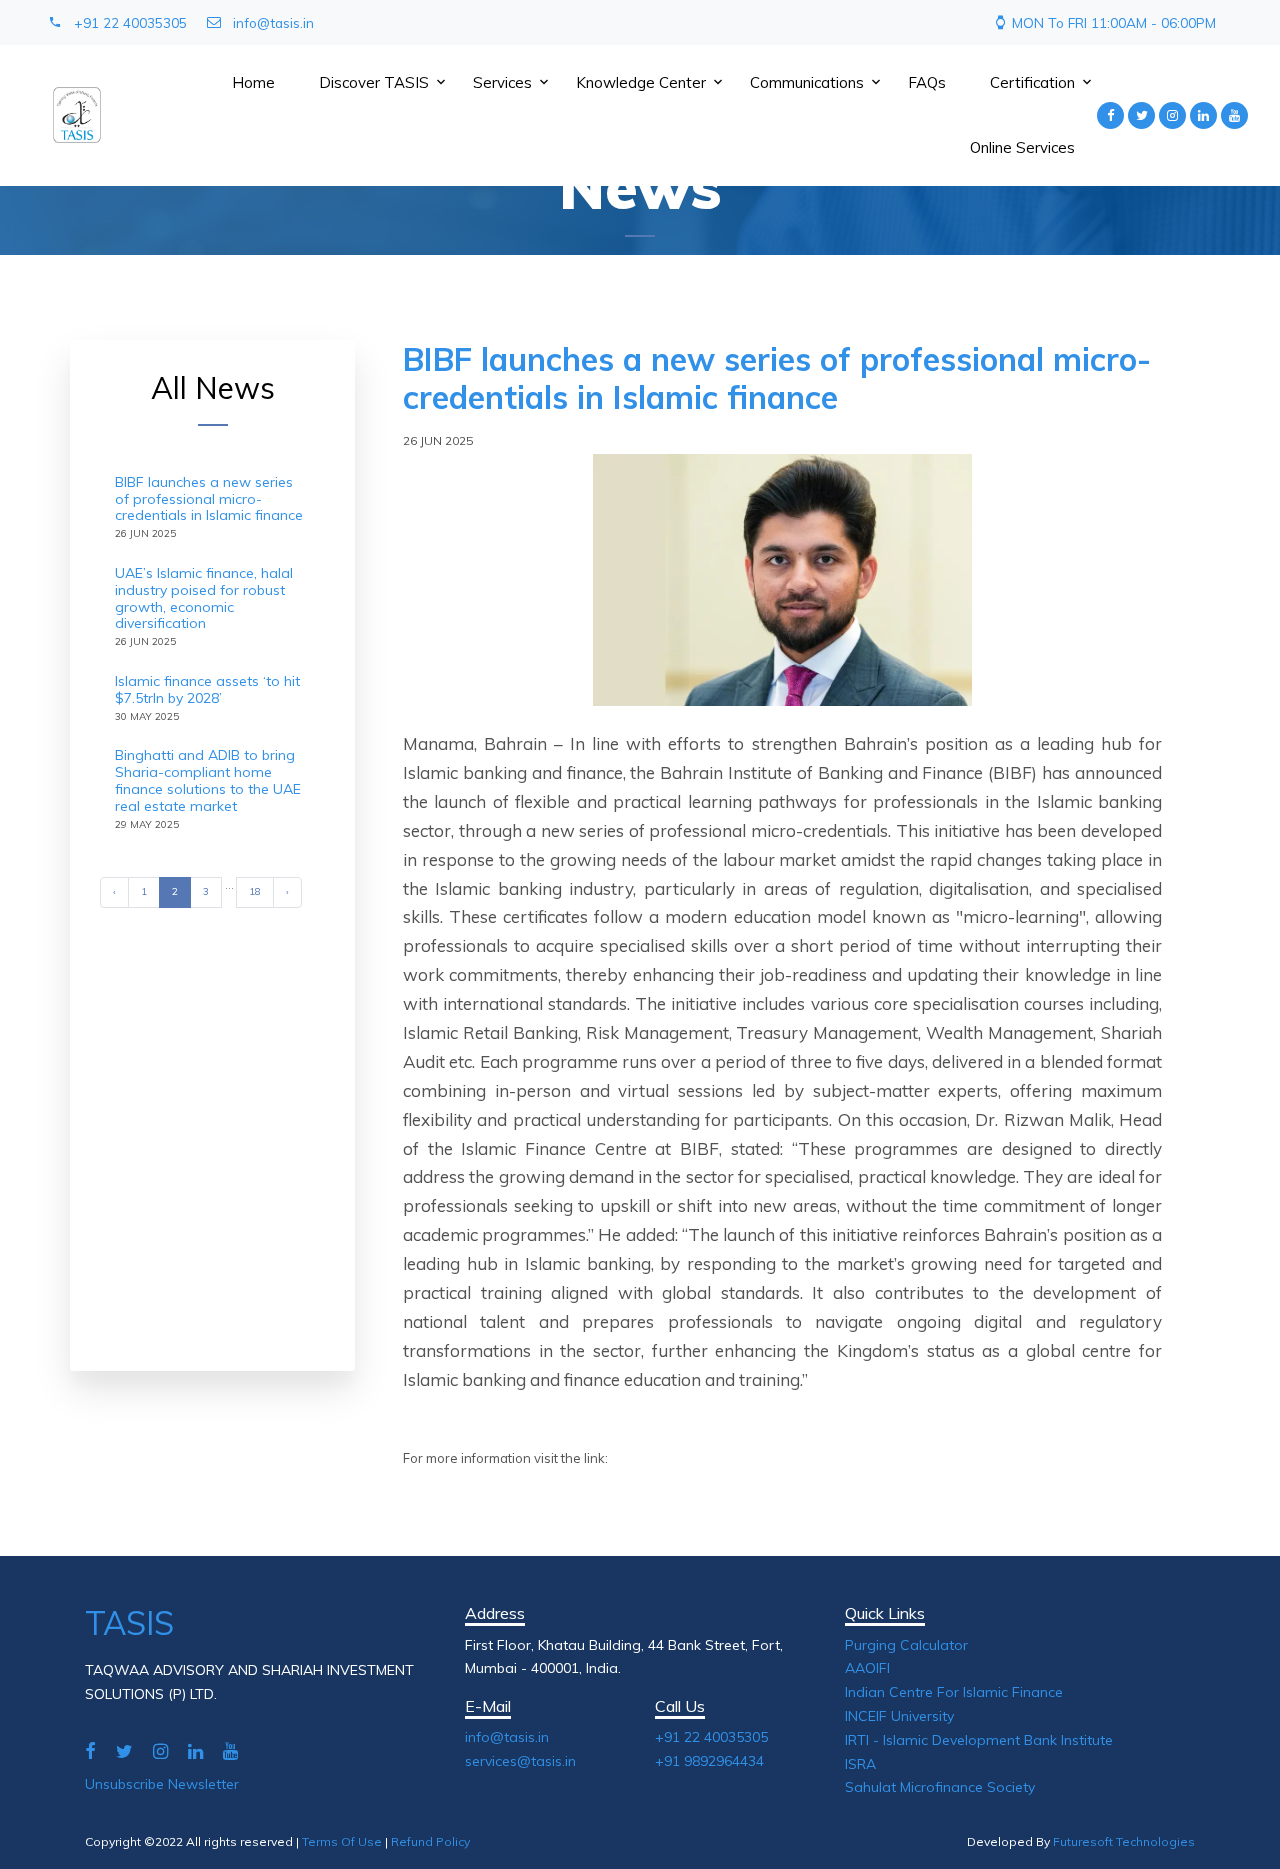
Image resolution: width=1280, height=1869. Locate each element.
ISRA (860, 1764)
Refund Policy (430, 1841)
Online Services (1022, 147)
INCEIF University (899, 1716)
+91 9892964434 (709, 1761)
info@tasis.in (273, 22)
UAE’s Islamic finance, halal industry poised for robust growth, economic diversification (204, 598)
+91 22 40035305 (130, 22)
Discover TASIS (374, 82)
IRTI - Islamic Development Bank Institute (979, 1740)
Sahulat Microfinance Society (940, 1787)
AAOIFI (867, 1668)
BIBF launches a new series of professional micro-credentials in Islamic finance (209, 499)
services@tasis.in (520, 1761)
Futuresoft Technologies (1124, 1841)
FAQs (927, 82)
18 (255, 891)
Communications (807, 82)
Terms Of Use (342, 1841)
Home (253, 82)
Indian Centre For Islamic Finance (954, 1692)
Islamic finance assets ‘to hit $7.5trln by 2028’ (207, 689)
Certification (1032, 82)
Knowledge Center (641, 82)
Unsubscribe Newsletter (162, 1784)
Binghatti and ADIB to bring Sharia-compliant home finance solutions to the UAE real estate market (208, 780)
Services (502, 82)
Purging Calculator (906, 1645)
